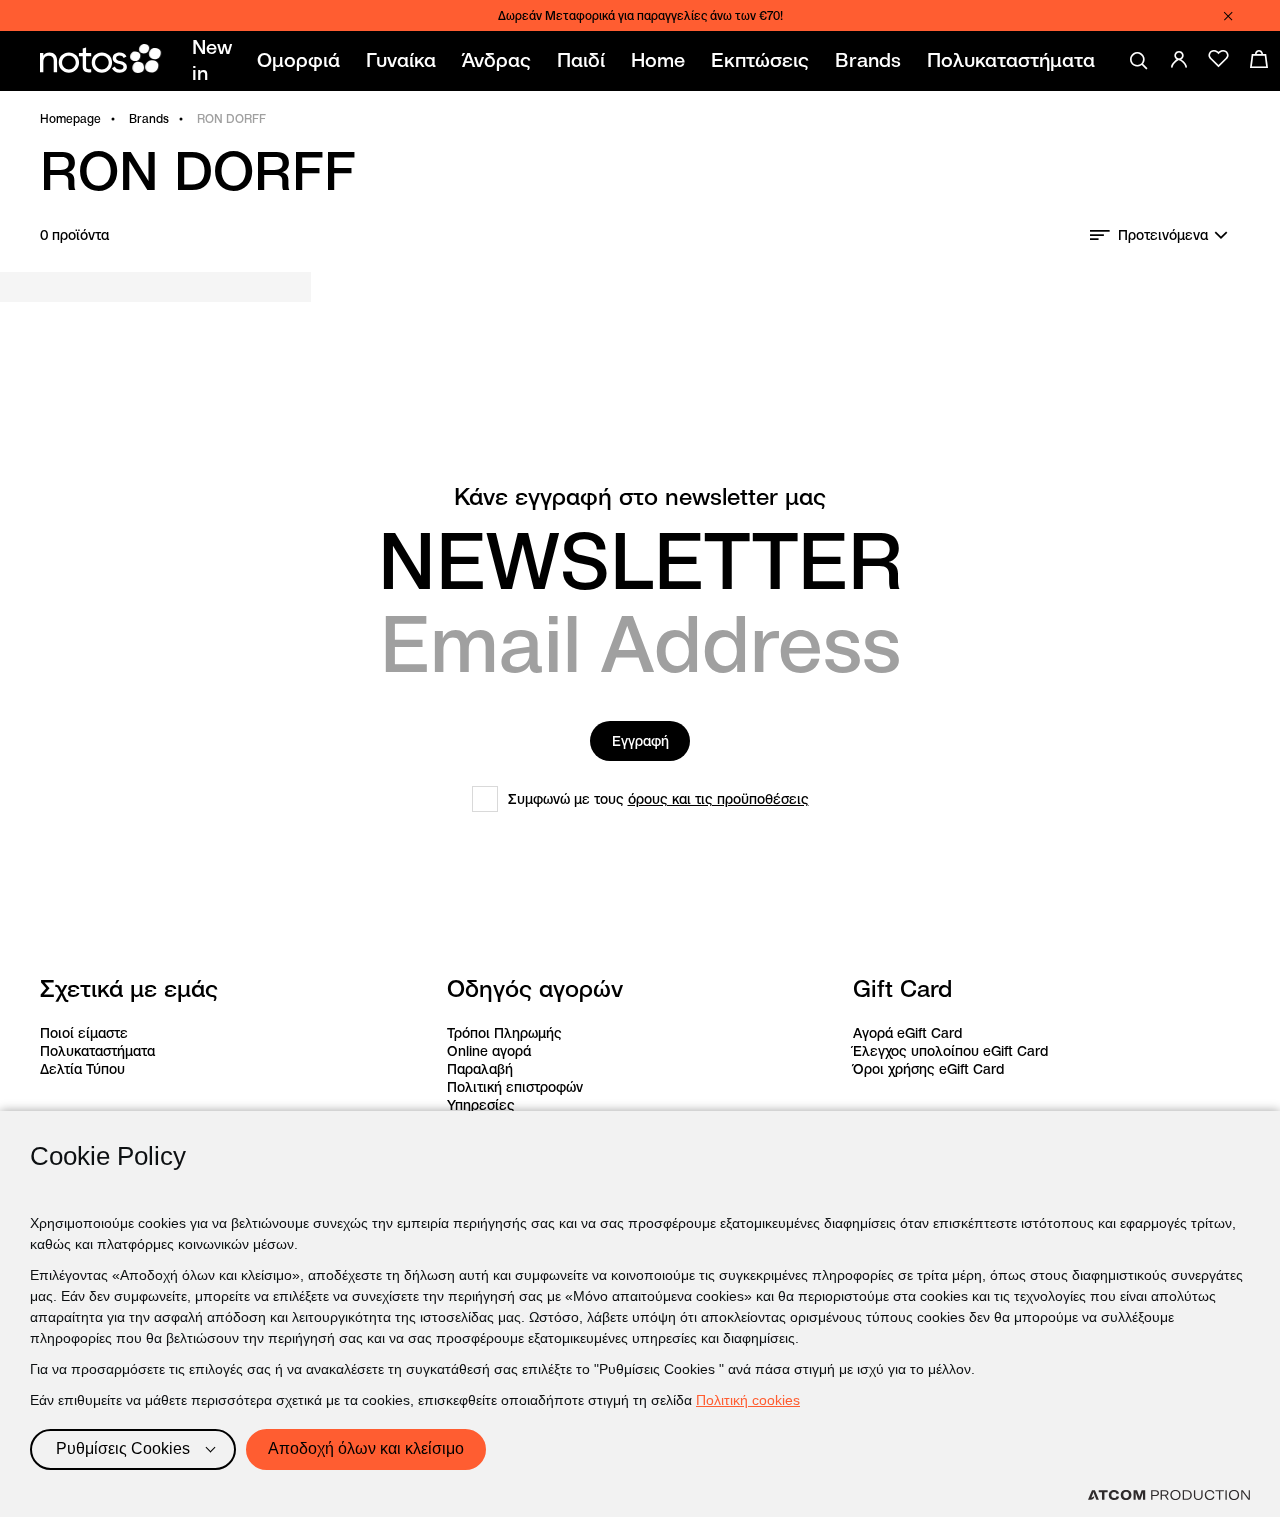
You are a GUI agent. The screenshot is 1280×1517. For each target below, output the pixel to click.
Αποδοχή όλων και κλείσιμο (366, 1448)
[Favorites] (1219, 59)
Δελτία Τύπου (82, 1069)
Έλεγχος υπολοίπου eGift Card (950, 1051)
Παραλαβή (480, 1069)
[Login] (1179, 59)
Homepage (70, 118)
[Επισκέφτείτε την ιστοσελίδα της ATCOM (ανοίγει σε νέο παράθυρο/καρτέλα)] (1169, 1495)
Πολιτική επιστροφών (515, 1087)
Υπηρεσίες (481, 1105)
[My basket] (1259, 59)
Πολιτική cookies (748, 1400)
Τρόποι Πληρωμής (504, 1033)
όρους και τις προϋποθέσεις (718, 799)
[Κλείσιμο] (1228, 16)
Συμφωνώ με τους (658, 799)
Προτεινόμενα (1163, 235)
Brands (149, 118)
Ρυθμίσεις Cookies (123, 1448)
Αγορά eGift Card (907, 1033)
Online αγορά (489, 1051)
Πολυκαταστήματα (97, 1051)
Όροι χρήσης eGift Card (928, 1069)
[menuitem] (215, 61)
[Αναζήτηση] (1139, 61)
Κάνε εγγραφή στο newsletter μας (640, 497)
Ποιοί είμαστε (84, 1033)
